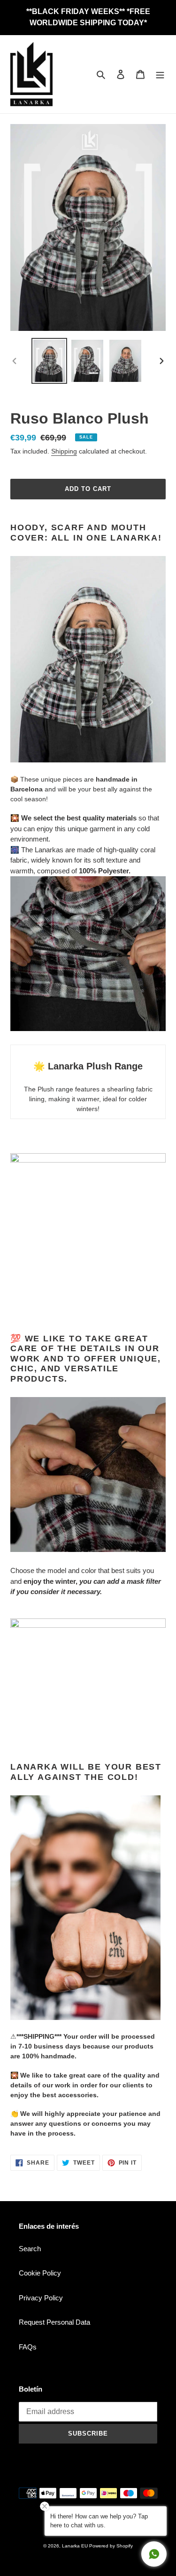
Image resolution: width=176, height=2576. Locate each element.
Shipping (64, 451)
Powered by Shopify (111, 2546)
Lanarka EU (75, 2546)
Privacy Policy (41, 2298)
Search (30, 2249)
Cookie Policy (40, 2273)
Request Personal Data (54, 2322)
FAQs (28, 2347)
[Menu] (160, 74)
